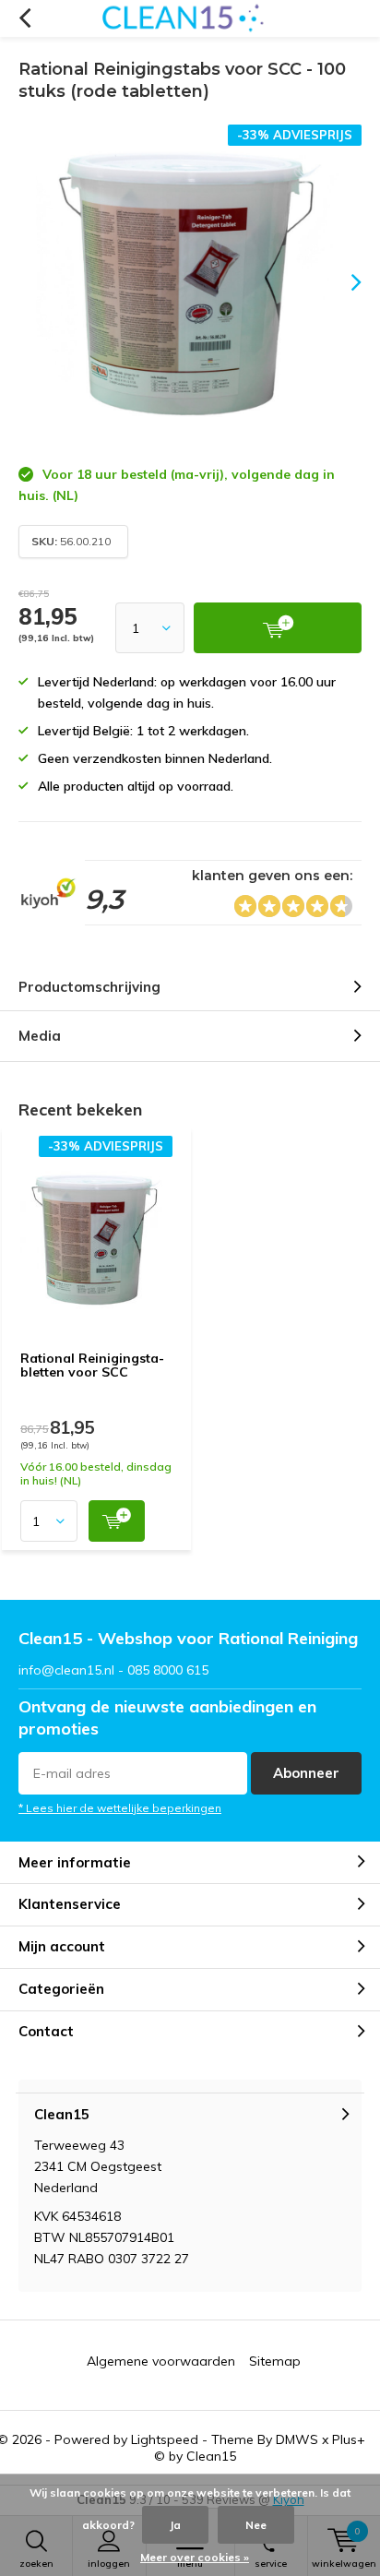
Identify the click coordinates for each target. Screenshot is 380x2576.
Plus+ (349, 2439)
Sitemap (275, 2361)
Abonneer (306, 1773)
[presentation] (343, 282)
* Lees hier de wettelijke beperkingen (120, 1808)
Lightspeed (165, 2439)
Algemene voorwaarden (161, 2361)
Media (40, 1036)
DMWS (297, 2439)
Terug (24, 18)
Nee (256, 2525)
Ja (175, 2525)
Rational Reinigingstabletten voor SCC (92, 1366)
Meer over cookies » (195, 2557)
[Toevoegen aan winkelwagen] (117, 1521)
